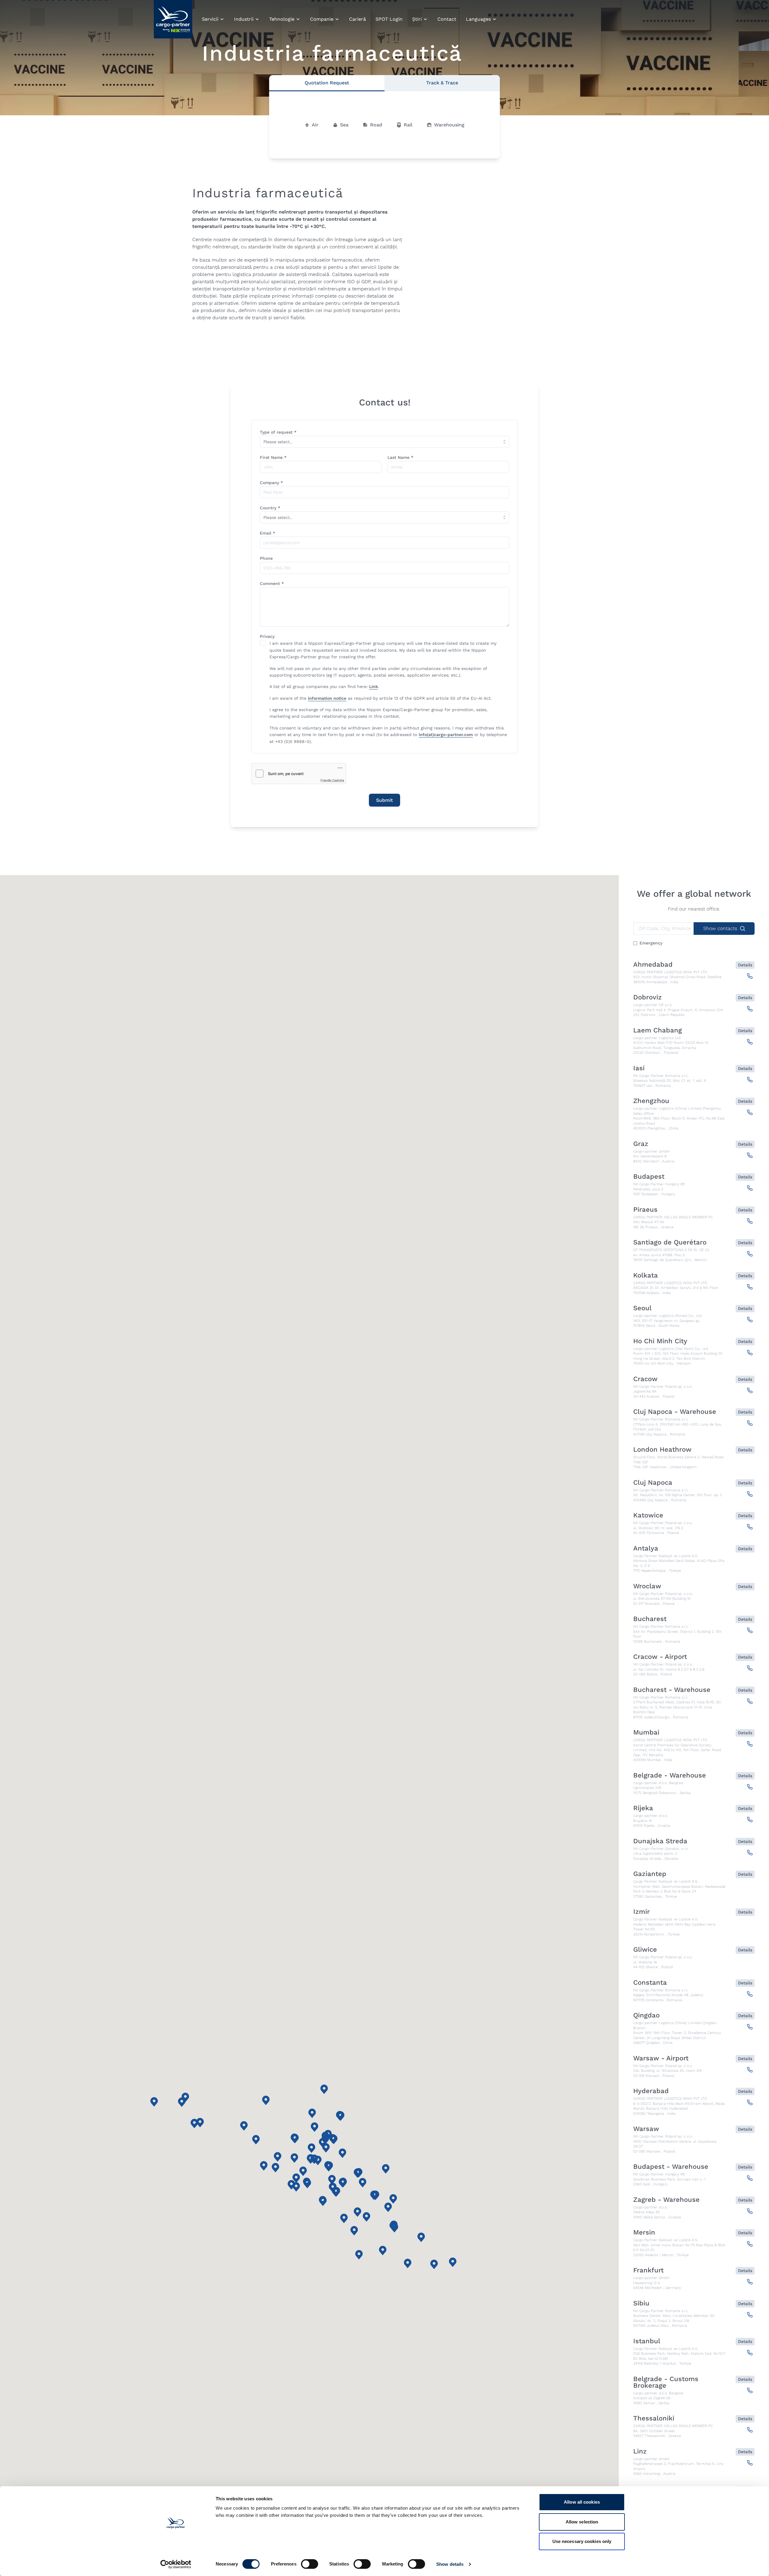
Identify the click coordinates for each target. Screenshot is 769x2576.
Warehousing (449, 125)
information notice (327, 698)
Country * (270, 508)
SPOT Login (389, 19)
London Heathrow (662, 1450)
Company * (271, 483)
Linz (640, 2451)
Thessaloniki (654, 2418)
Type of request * (278, 432)
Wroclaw (647, 1586)
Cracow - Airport (660, 1657)
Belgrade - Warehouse (670, 1775)
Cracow (645, 1379)
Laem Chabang (658, 1030)
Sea (344, 125)
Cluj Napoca (653, 1483)
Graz (641, 1144)
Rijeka (643, 1808)
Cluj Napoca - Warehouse (675, 1412)
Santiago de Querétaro (670, 1242)
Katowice (648, 1515)
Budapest (649, 1177)
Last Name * (400, 457)
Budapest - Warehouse (671, 2167)
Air (315, 125)
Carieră (357, 19)
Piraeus (645, 1210)
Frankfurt (648, 2270)
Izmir (641, 1912)
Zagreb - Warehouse (666, 2200)
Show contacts (720, 928)
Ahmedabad (653, 965)
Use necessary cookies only (582, 2541)
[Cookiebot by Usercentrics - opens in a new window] (176, 2564)
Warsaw (646, 2129)
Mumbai (646, 1732)
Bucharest (650, 1619)
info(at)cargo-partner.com (446, 735)
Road (376, 125)
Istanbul (647, 2341)
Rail (408, 125)
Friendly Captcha (332, 780)
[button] (386, 2169)
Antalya (646, 1548)
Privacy (267, 636)
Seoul (642, 1308)
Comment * (272, 583)
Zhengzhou (651, 1101)
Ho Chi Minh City (660, 1341)
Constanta (650, 1983)
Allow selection (582, 2522)
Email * (267, 533)
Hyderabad (651, 2091)
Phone (266, 558)
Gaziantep (650, 1874)
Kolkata (646, 1275)
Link (374, 686)
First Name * (273, 457)
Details (745, 965)
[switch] (310, 2565)
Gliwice (645, 1950)
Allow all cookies (582, 2502)
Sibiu (641, 2303)
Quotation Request (327, 83)
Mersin (644, 2232)
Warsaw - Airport (661, 2058)
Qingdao (646, 2015)
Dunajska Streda (660, 1841)
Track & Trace (442, 83)
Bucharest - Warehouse (672, 1690)
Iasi (639, 1068)
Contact (447, 19)
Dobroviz (647, 997)
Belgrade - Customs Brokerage (666, 2382)
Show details (450, 2564)
